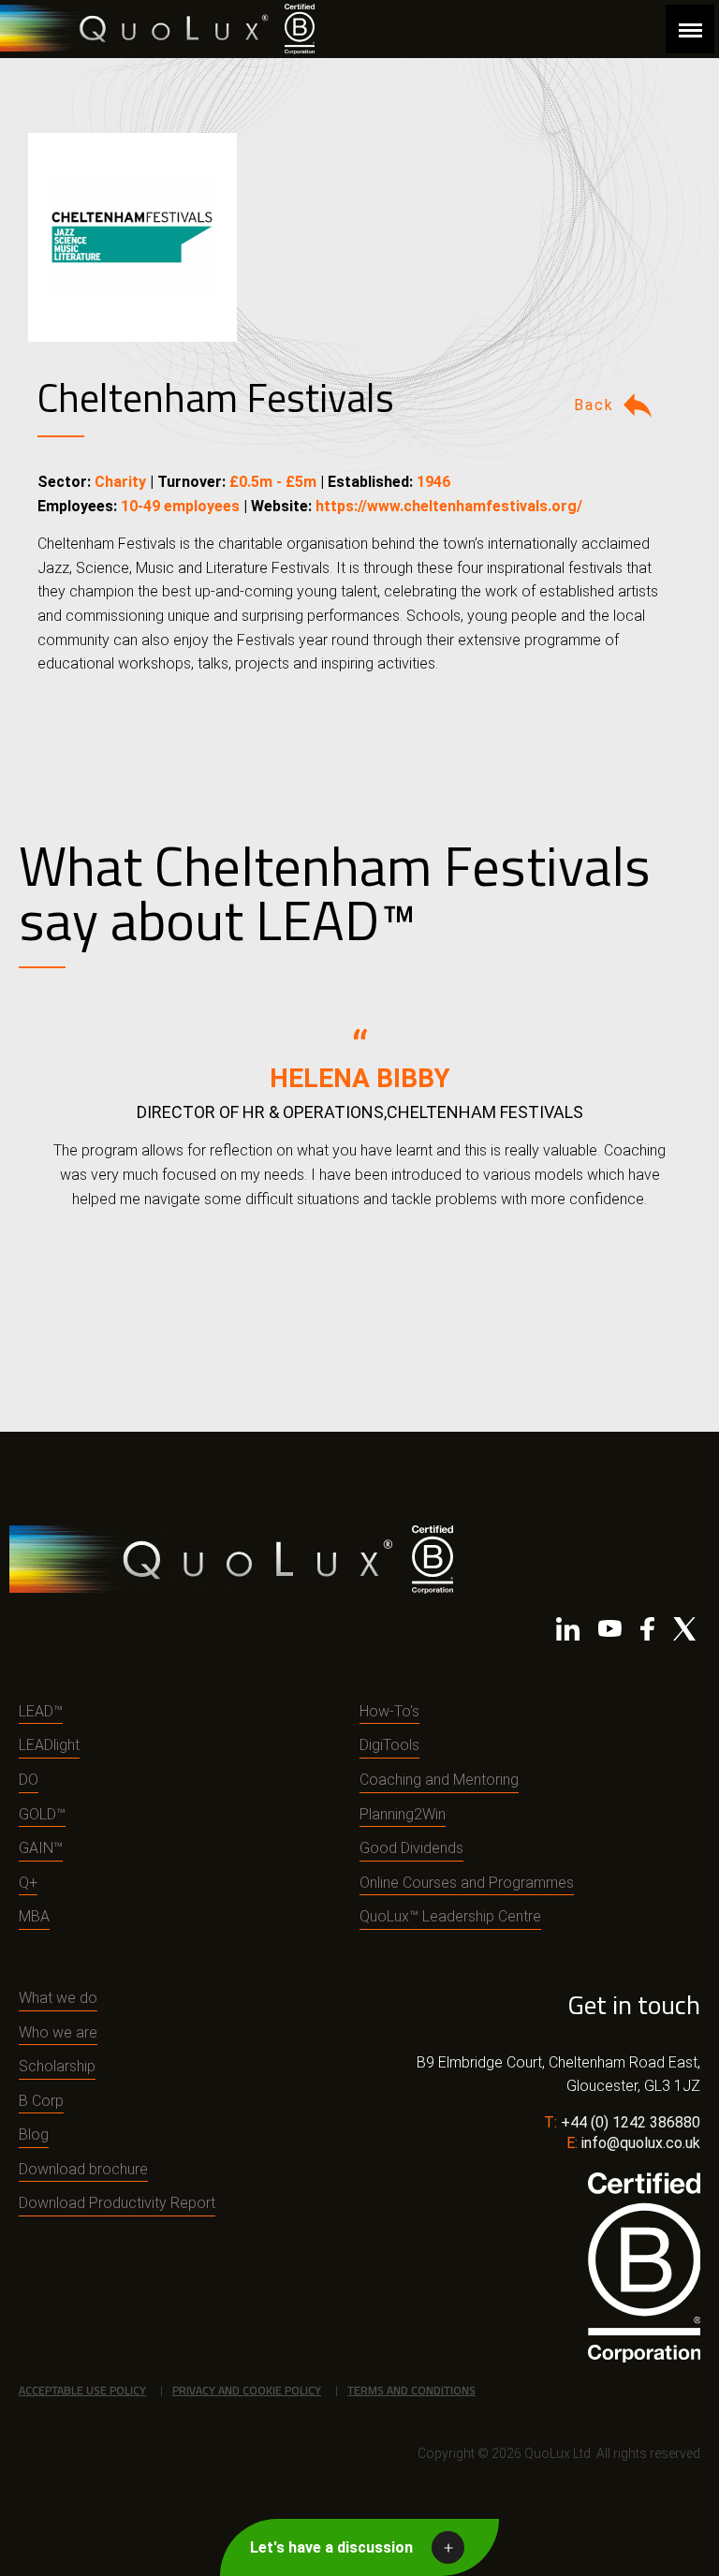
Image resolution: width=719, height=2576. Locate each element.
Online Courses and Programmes (467, 1883)
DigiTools (389, 1745)
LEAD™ (41, 1711)
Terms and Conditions (411, 2390)
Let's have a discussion (331, 2547)
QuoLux (138, 29)
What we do (58, 1998)
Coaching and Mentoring (439, 1780)
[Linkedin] (568, 1633)
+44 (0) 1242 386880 (631, 2122)
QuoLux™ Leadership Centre (450, 1916)
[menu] (690, 29)
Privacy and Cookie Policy (247, 2390)
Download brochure (83, 2169)
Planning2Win (403, 1814)
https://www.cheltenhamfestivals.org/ (449, 506)
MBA (34, 1916)
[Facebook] (647, 1633)
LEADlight (49, 1745)
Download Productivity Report (117, 2203)
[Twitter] (684, 1633)
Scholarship (57, 2066)
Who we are (58, 2032)
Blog (34, 2134)
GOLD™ (42, 1814)
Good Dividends (411, 1848)
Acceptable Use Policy (82, 2390)
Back (594, 405)
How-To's (389, 1711)
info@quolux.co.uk (641, 2143)
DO (29, 1780)
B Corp (41, 2101)
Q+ (28, 1883)
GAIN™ (41, 1848)
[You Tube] (610, 1633)
